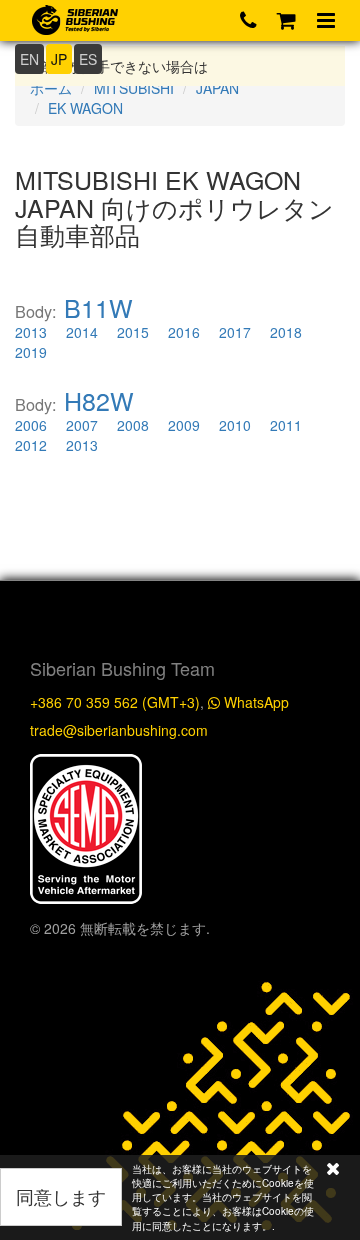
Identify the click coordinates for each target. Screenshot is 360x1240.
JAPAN (217, 88)
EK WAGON (85, 108)
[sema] (86, 827)
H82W (99, 400)
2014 (82, 332)
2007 (82, 425)
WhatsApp (254, 702)
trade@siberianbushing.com (119, 730)
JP (59, 59)
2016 (184, 332)
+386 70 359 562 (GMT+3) (115, 702)
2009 (184, 425)
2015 (133, 332)
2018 (286, 332)
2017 (235, 332)
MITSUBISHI (134, 88)
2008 (133, 425)
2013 (31, 332)
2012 (31, 445)
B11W (98, 307)
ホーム (51, 88)
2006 (31, 425)
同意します (61, 1196)
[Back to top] (324, 852)
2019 (31, 352)
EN (29, 59)
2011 (286, 425)
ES (88, 59)
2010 (235, 425)
